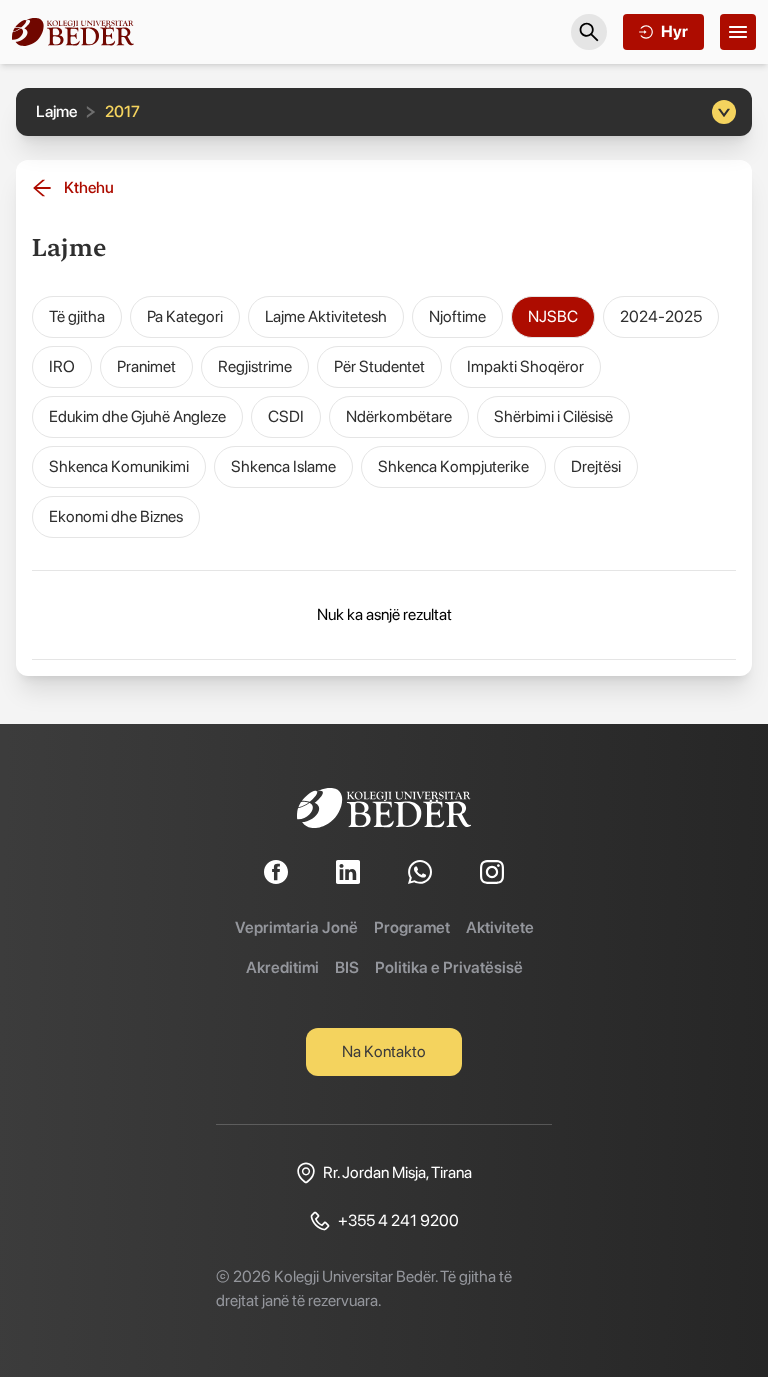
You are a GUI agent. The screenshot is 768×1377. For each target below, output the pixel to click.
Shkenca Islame (283, 466)
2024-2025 (661, 316)
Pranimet (146, 366)
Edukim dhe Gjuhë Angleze (137, 416)
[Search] (589, 32)
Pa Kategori (185, 316)
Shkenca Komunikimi (119, 466)
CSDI (286, 416)
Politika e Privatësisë (449, 967)
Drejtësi (596, 466)
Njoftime (457, 316)
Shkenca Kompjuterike (453, 466)
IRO (62, 366)
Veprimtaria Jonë (296, 927)
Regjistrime (255, 366)
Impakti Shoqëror (525, 366)
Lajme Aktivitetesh (326, 316)
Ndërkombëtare (399, 416)
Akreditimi (282, 967)
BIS (347, 967)
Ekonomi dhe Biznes (116, 516)
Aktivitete (500, 927)
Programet (412, 927)
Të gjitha (77, 316)
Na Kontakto (384, 1051)
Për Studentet (379, 366)
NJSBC (553, 316)
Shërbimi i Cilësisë (553, 416)
